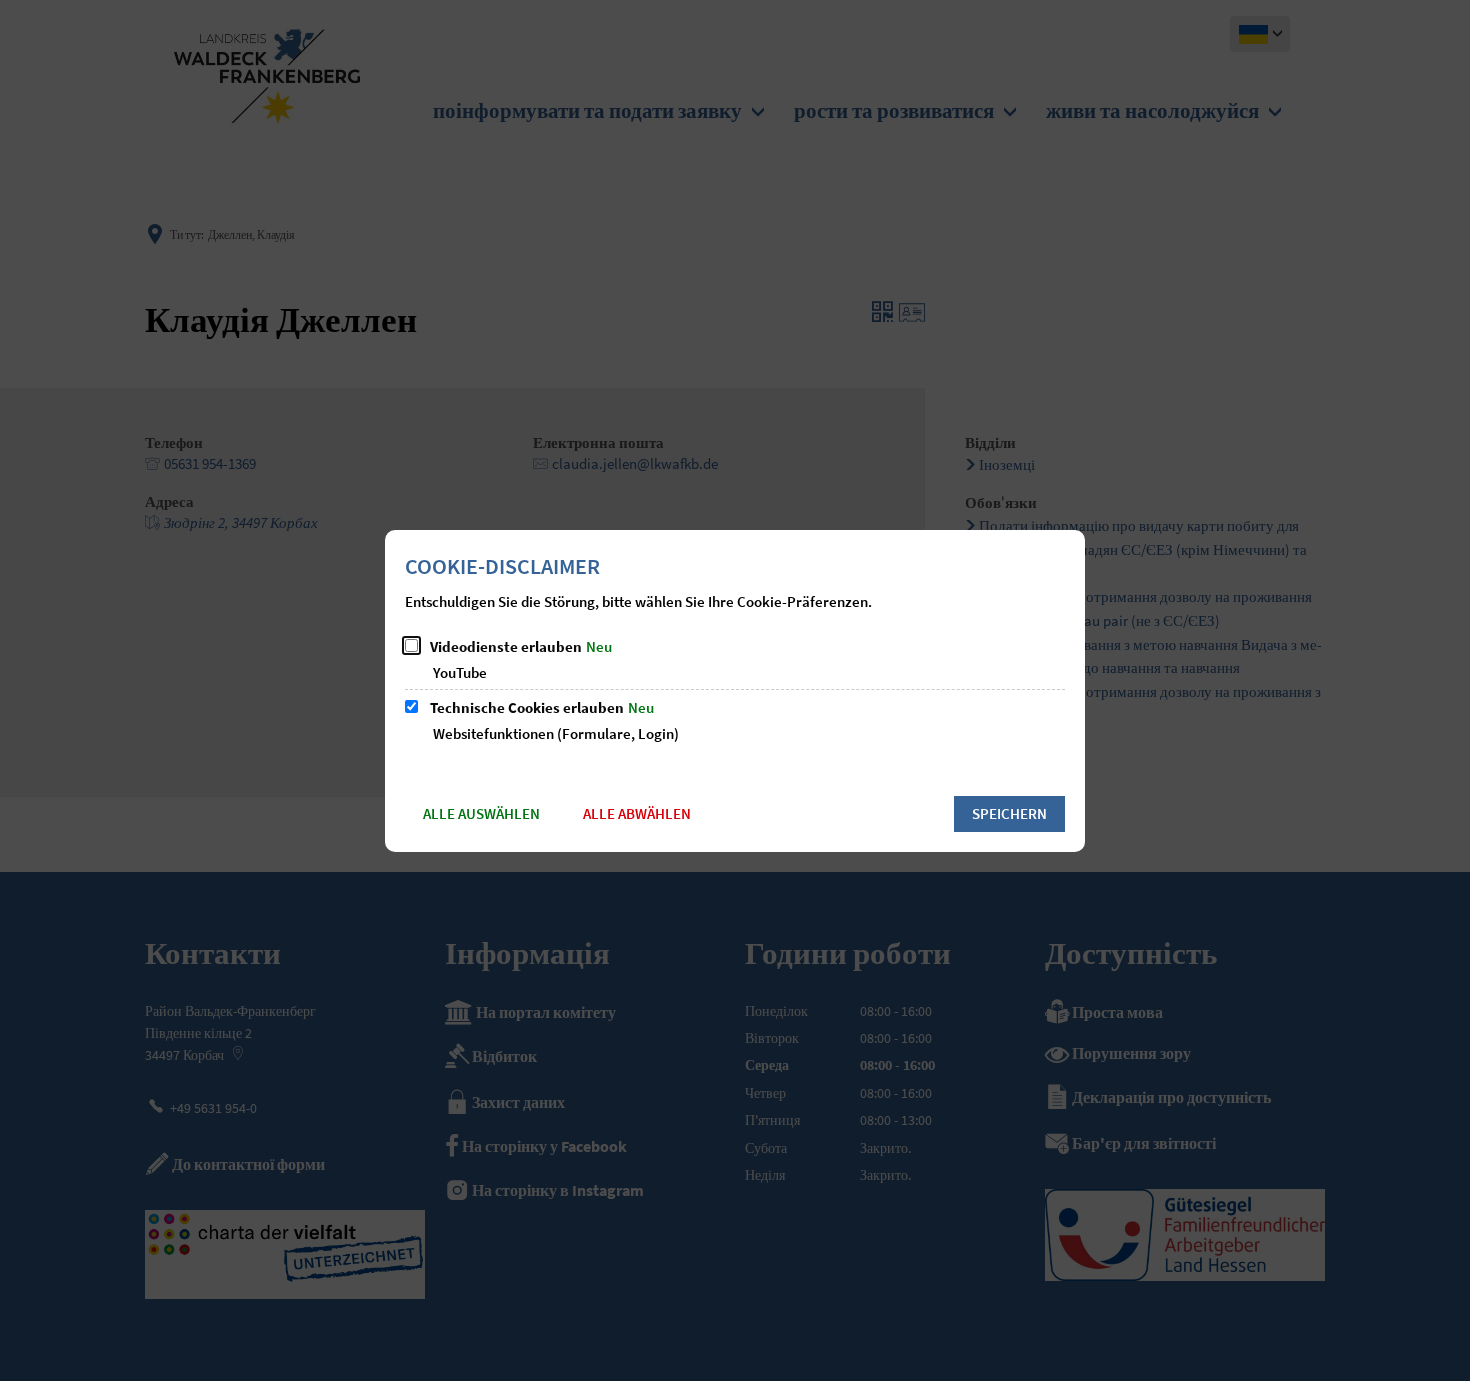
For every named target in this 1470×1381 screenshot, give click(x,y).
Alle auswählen (481, 813)
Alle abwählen (637, 813)
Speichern (1009, 813)
